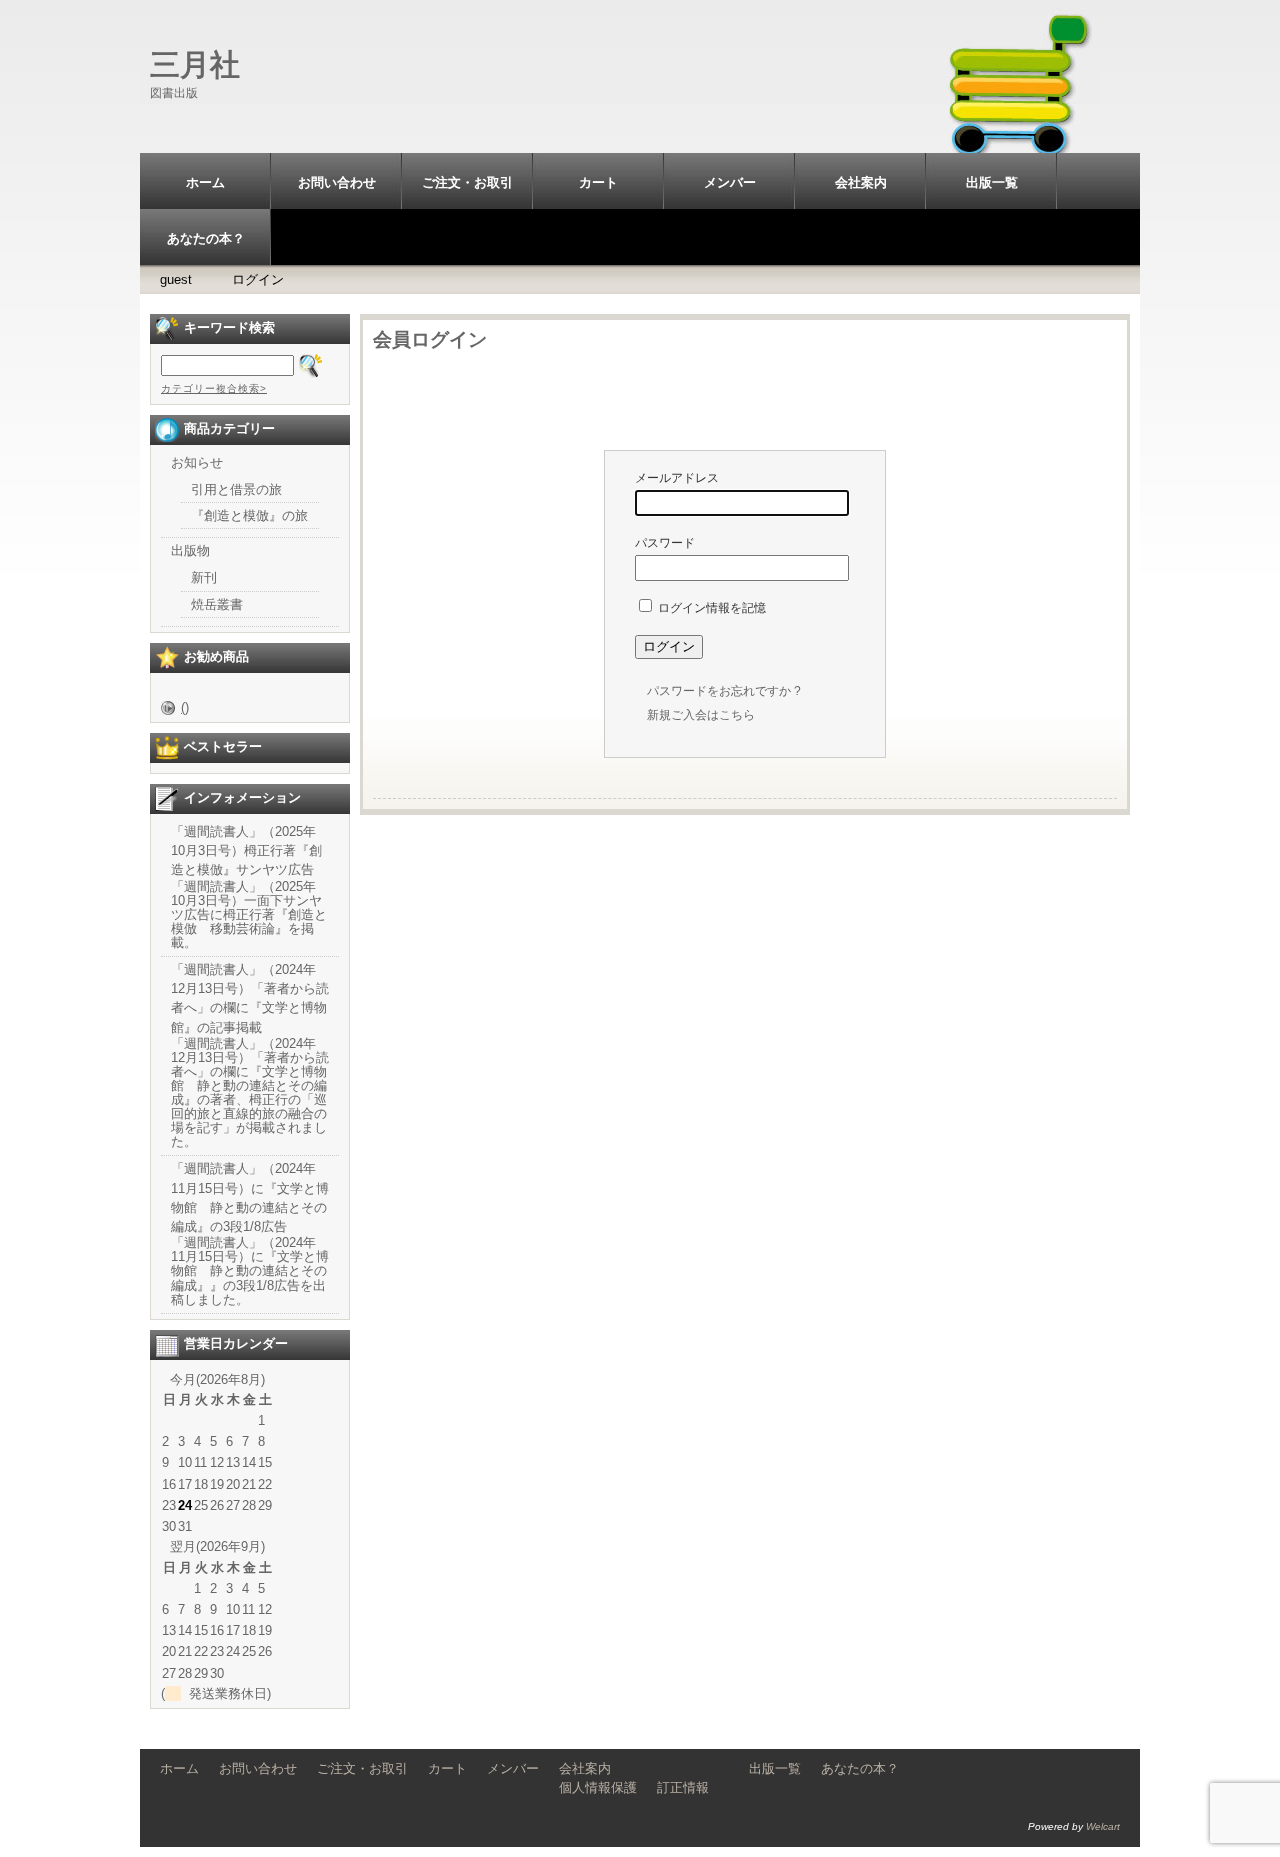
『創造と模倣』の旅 (249, 515)
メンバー (730, 182)
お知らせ (197, 462)
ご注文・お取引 (467, 182)
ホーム (205, 182)
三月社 (195, 64)
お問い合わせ (337, 182)
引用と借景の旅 (236, 489)
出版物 (190, 550)
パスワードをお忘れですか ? (724, 691)
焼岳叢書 (217, 604)
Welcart (1103, 1826)
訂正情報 (683, 1787)
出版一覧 (992, 182)
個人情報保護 (598, 1787)
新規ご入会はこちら (701, 715)
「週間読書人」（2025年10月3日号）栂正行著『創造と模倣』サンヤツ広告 (246, 850)
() (185, 707)
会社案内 (861, 182)
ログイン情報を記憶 (710, 608)
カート (598, 182)
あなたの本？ (206, 238)
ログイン (258, 279)
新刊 (204, 577)
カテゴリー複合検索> (214, 388)
